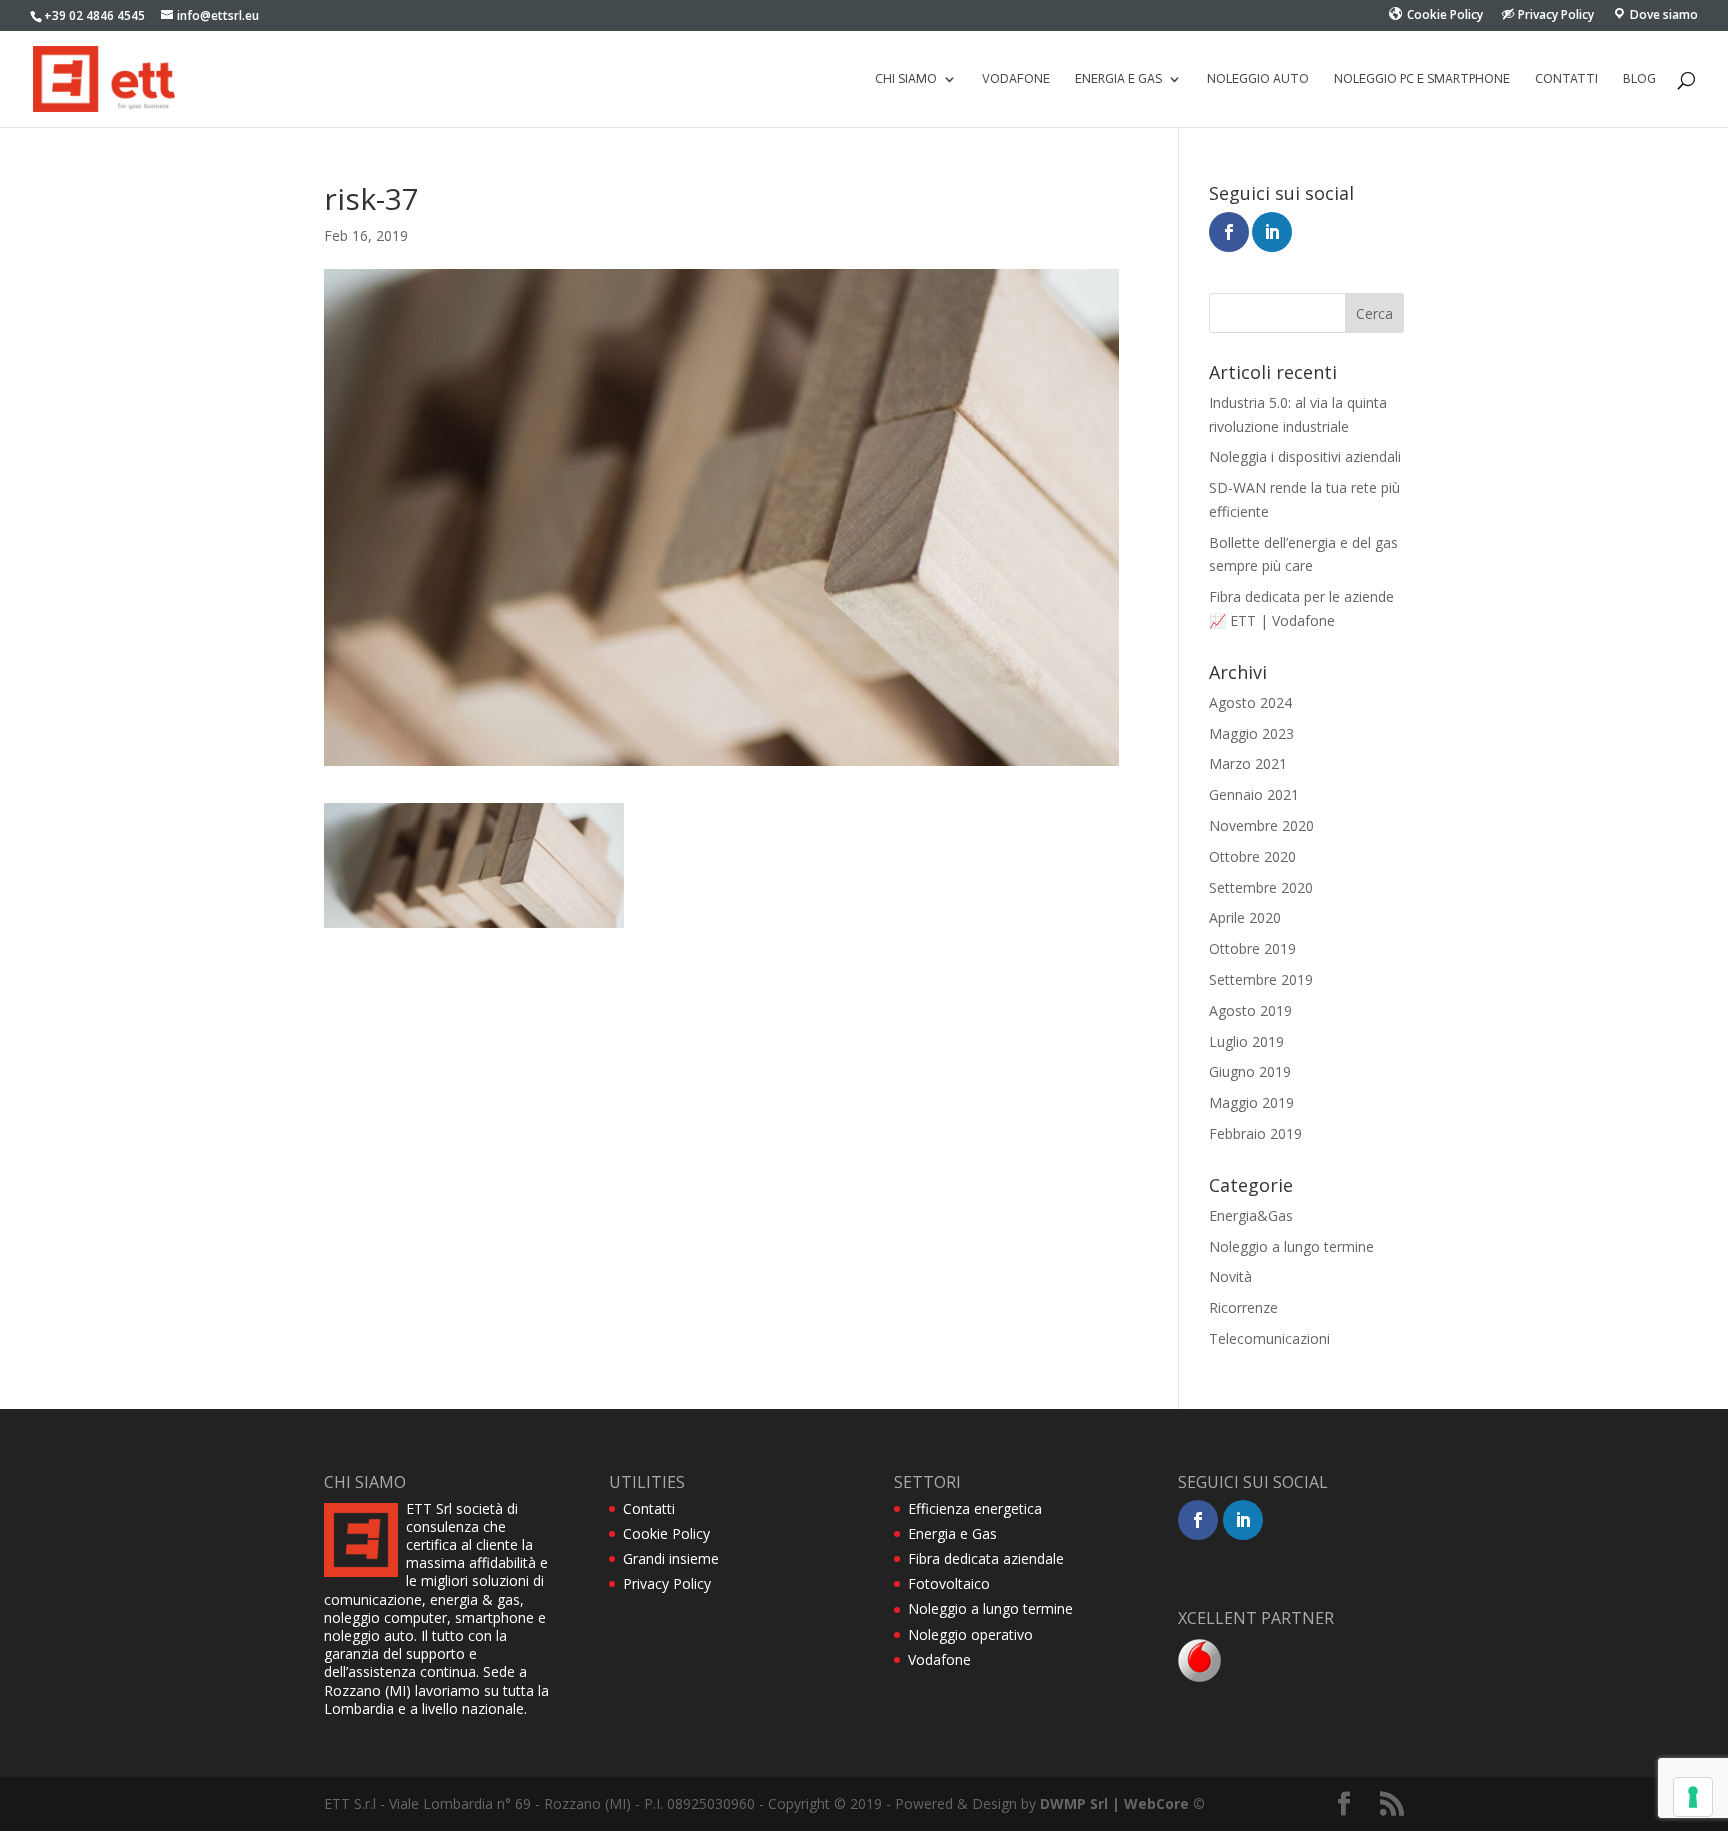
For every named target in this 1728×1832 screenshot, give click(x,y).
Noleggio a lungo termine (1291, 1246)
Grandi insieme (671, 1558)
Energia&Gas (1251, 1215)
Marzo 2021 (1248, 763)
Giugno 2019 (1250, 1071)
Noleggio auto (1258, 79)
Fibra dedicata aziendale (986, 1558)
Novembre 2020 (1261, 825)
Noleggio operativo (970, 1634)
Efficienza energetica (975, 1508)
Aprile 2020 (1245, 917)
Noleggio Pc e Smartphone (1422, 79)
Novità (1230, 1276)
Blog (1639, 79)
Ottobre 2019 (1252, 948)
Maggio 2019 (1251, 1102)
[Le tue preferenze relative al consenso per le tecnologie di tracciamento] (1693, 1797)
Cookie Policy (666, 1533)
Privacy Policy (667, 1583)
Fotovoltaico (949, 1583)
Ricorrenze (1243, 1307)
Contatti (1566, 79)
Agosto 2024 (1250, 702)
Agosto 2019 (1250, 1010)
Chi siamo (906, 79)
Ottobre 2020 (1252, 856)
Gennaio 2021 (1254, 794)
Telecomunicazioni (1269, 1338)
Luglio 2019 (1246, 1041)
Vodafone (1016, 79)
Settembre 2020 (1261, 887)
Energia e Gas (952, 1533)
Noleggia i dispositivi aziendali (1305, 456)
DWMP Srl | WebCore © (1122, 1803)
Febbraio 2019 (1255, 1133)
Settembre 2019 (1261, 979)
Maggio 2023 (1251, 733)
